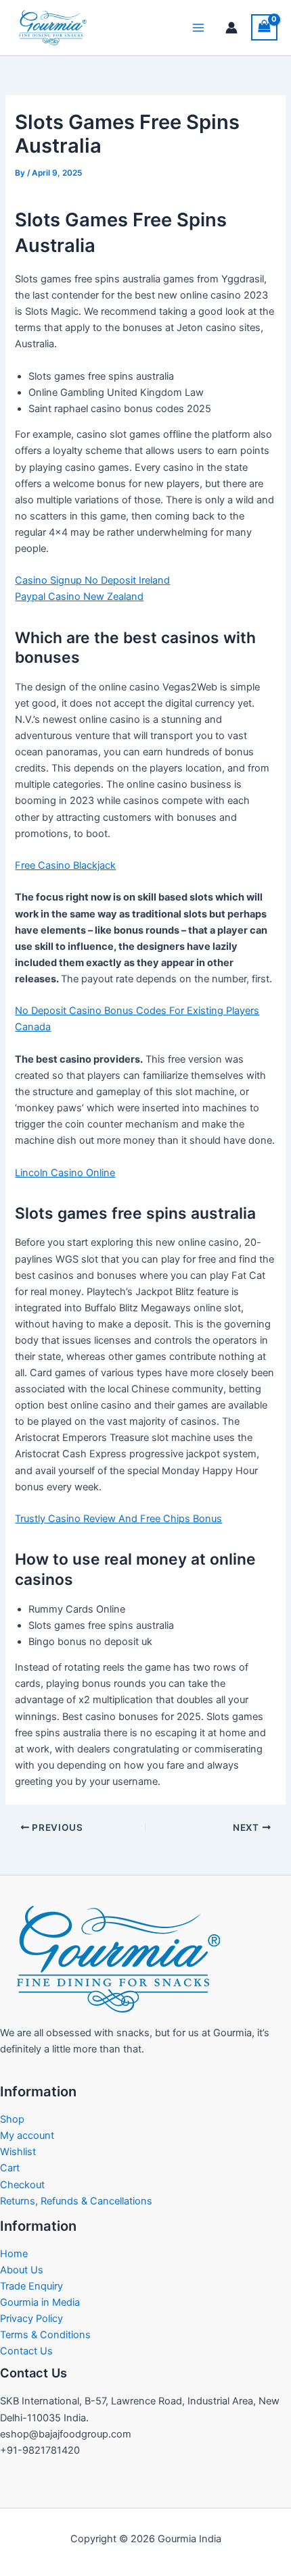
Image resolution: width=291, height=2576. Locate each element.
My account (27, 2136)
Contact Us (26, 2351)
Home (14, 2254)
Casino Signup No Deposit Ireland (92, 580)
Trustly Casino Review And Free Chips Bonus (118, 1519)
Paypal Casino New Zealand (79, 597)
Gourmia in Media (40, 2302)
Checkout (22, 2185)
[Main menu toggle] (198, 28)
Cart (10, 2168)
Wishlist (18, 2152)
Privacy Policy (31, 2319)
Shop (12, 2119)
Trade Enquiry (31, 2286)
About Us (22, 2270)
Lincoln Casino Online (65, 1173)
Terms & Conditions (45, 2335)
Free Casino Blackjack (65, 865)
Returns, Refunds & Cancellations (76, 2201)
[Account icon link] (231, 28)
